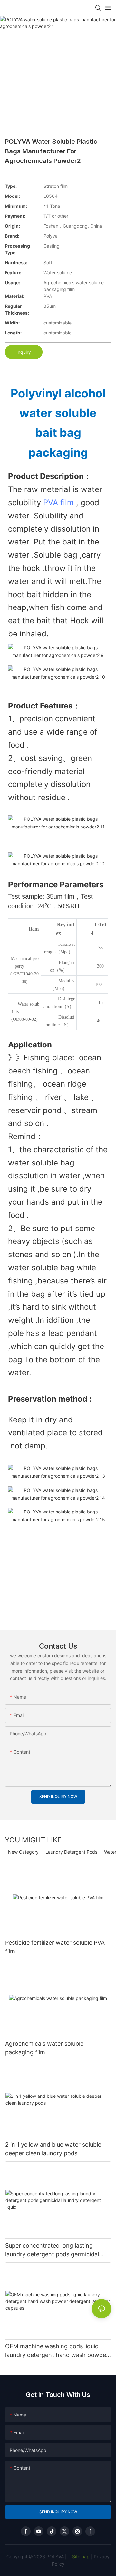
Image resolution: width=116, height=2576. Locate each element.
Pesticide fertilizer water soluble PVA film (55, 1947)
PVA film (58, 502)
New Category (23, 1852)
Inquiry (24, 352)
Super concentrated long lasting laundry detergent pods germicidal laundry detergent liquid (52, 2250)
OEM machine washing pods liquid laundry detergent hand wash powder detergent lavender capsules (57, 2351)
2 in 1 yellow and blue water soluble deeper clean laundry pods (53, 2149)
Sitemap (80, 2557)
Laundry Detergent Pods (71, 1852)
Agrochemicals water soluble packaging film (44, 2048)
